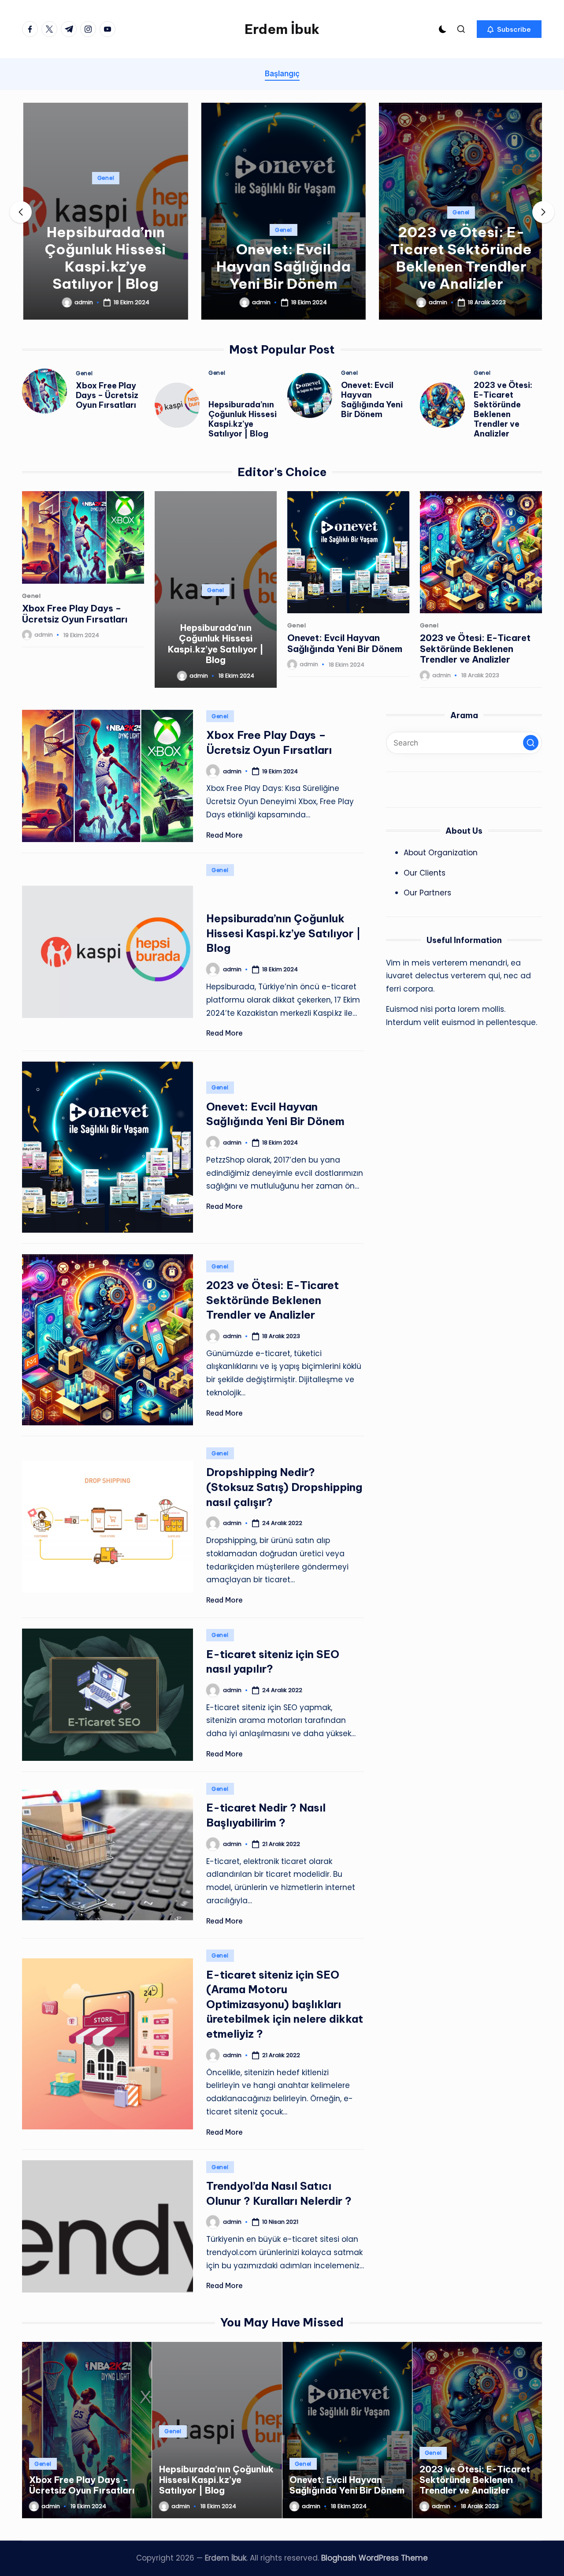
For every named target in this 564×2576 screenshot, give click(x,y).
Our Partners (427, 893)
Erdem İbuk (282, 29)
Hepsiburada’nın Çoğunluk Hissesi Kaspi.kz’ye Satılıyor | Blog (104, 258)
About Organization (441, 853)
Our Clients (425, 873)
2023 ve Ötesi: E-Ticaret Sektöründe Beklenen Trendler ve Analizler (460, 258)
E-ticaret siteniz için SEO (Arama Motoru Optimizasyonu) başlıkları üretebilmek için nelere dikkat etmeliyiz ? (285, 2004)
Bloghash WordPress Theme (375, 2558)
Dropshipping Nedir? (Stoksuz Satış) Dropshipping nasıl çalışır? (284, 1487)
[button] (509, 29)
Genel (104, 178)
